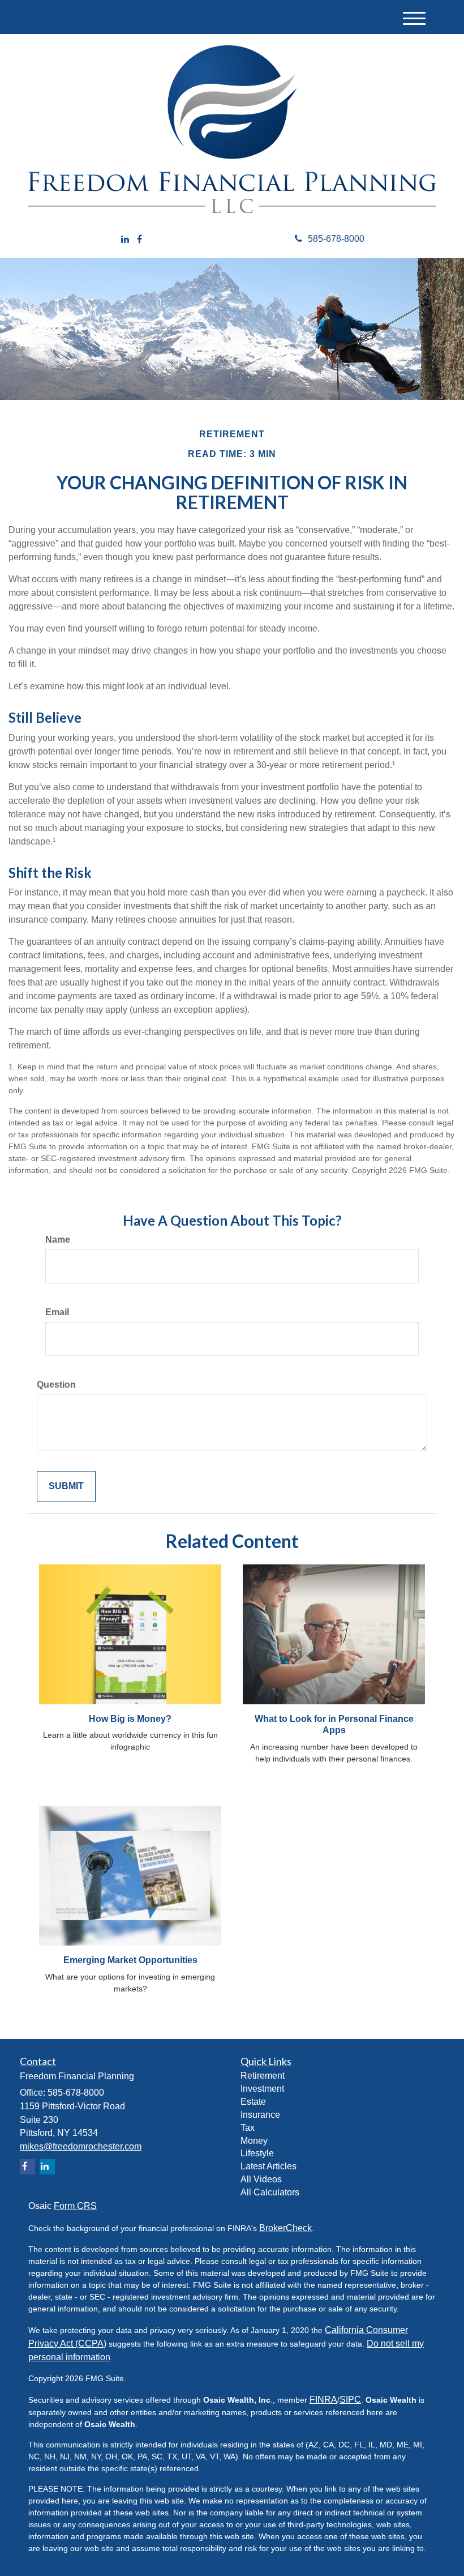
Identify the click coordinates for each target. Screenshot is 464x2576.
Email (57, 1312)
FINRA (323, 2400)
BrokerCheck (285, 2228)
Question (56, 1385)
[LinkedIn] (125, 240)
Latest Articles (268, 2166)
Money (254, 2141)
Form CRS (75, 2206)
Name (58, 1240)
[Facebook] (139, 240)
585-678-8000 (336, 239)
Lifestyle (257, 2153)
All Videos (261, 2179)
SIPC (350, 2400)
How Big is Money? (130, 1719)
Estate (253, 2102)
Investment (262, 2089)
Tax (248, 2128)
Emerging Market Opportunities (130, 1960)
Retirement (263, 2076)
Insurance (260, 2115)
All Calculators (270, 2192)
